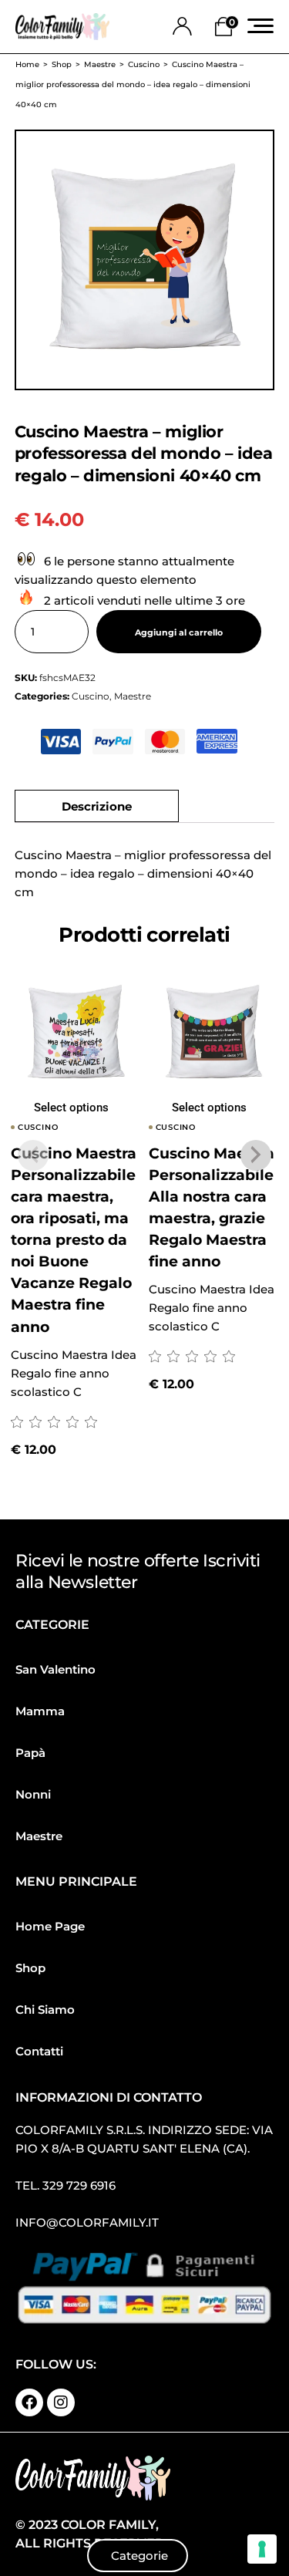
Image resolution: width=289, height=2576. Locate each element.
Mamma (40, 1711)
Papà (30, 1753)
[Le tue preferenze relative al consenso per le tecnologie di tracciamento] (262, 2549)
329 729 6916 (79, 2185)
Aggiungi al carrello (179, 632)
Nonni (33, 1794)
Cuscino (91, 696)
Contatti (39, 2051)
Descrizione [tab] (97, 806)
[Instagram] (61, 2402)
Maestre (133, 696)
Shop (30, 1968)
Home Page (50, 1926)
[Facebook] (29, 2402)
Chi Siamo (45, 2010)
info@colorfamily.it (87, 2222)
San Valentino (55, 1669)
